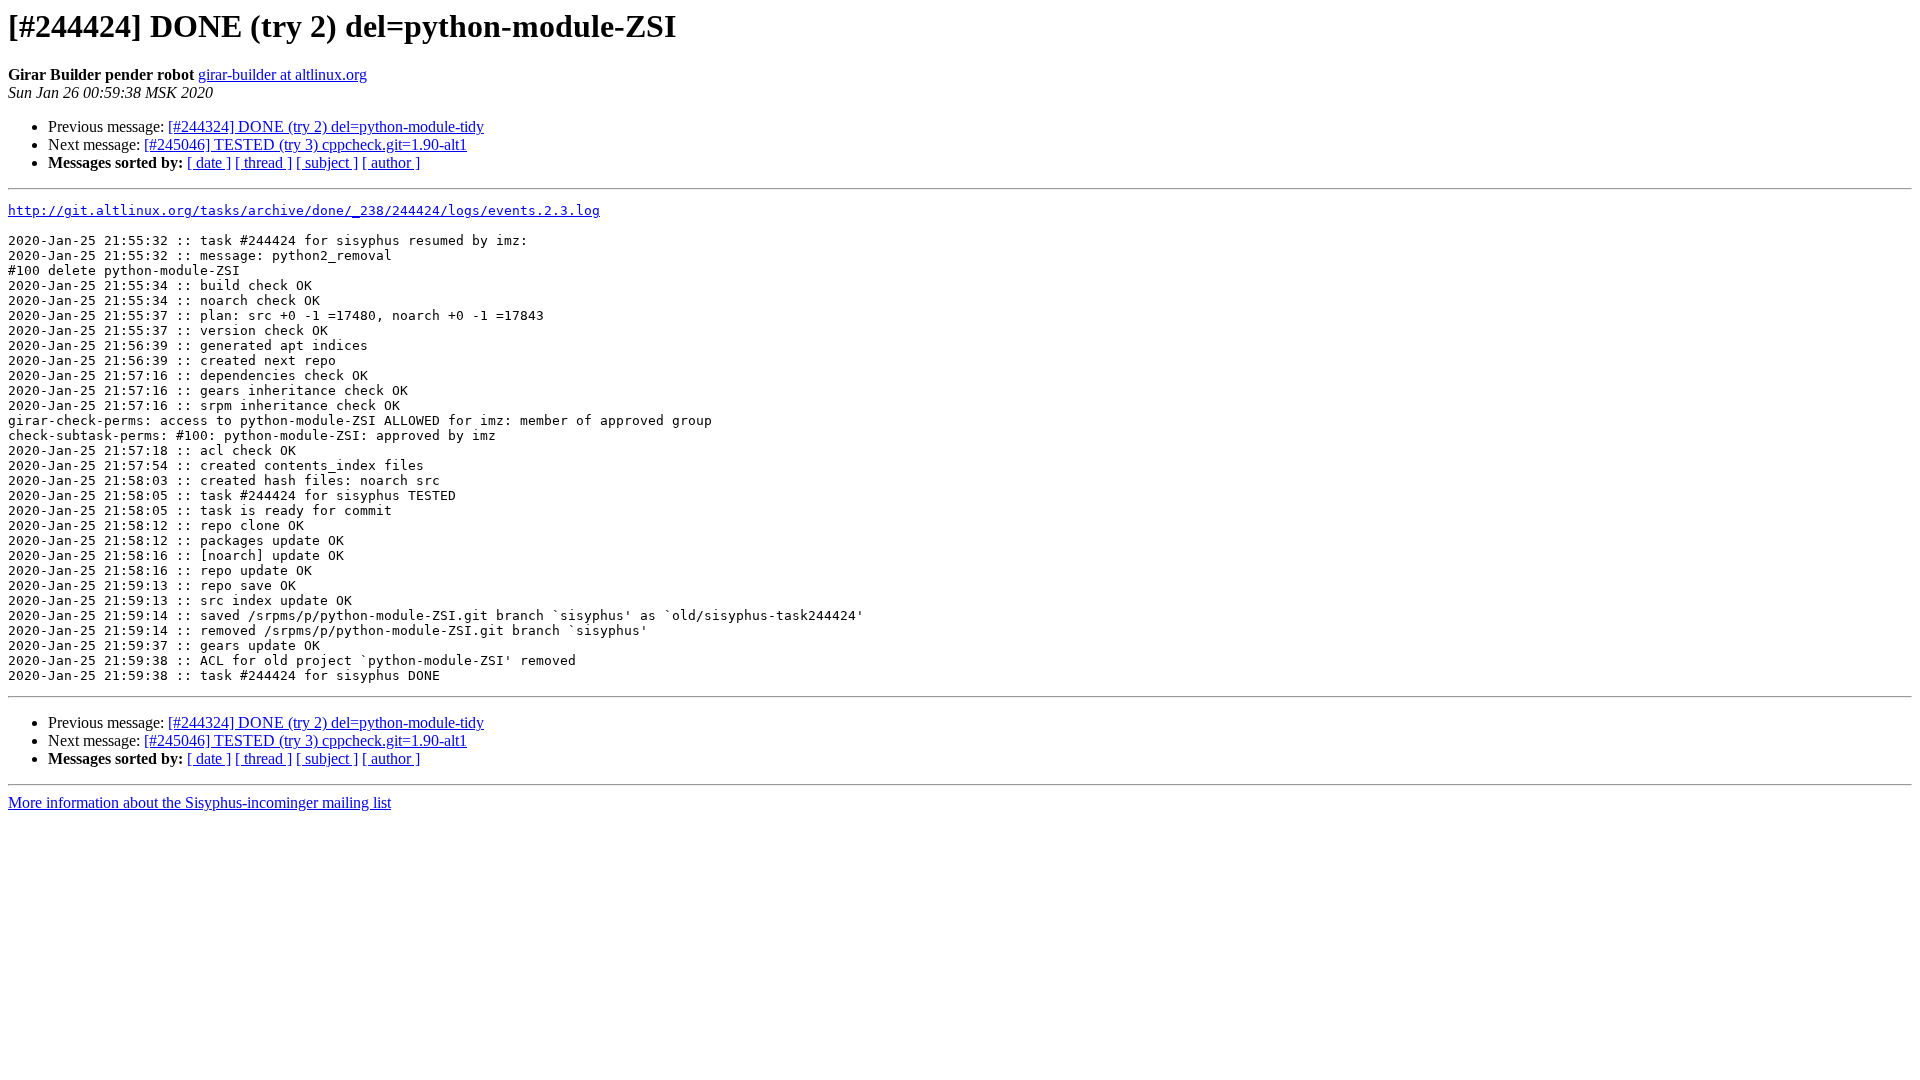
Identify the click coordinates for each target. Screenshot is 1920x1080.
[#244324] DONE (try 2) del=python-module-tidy (326, 126)
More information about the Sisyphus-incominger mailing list (199, 802)
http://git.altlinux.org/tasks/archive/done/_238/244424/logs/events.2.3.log (304, 210)
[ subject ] (327, 162)
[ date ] (209, 162)
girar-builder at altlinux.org (282, 74)
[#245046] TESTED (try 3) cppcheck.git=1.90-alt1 (305, 144)
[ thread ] (263, 162)
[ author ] (391, 162)
